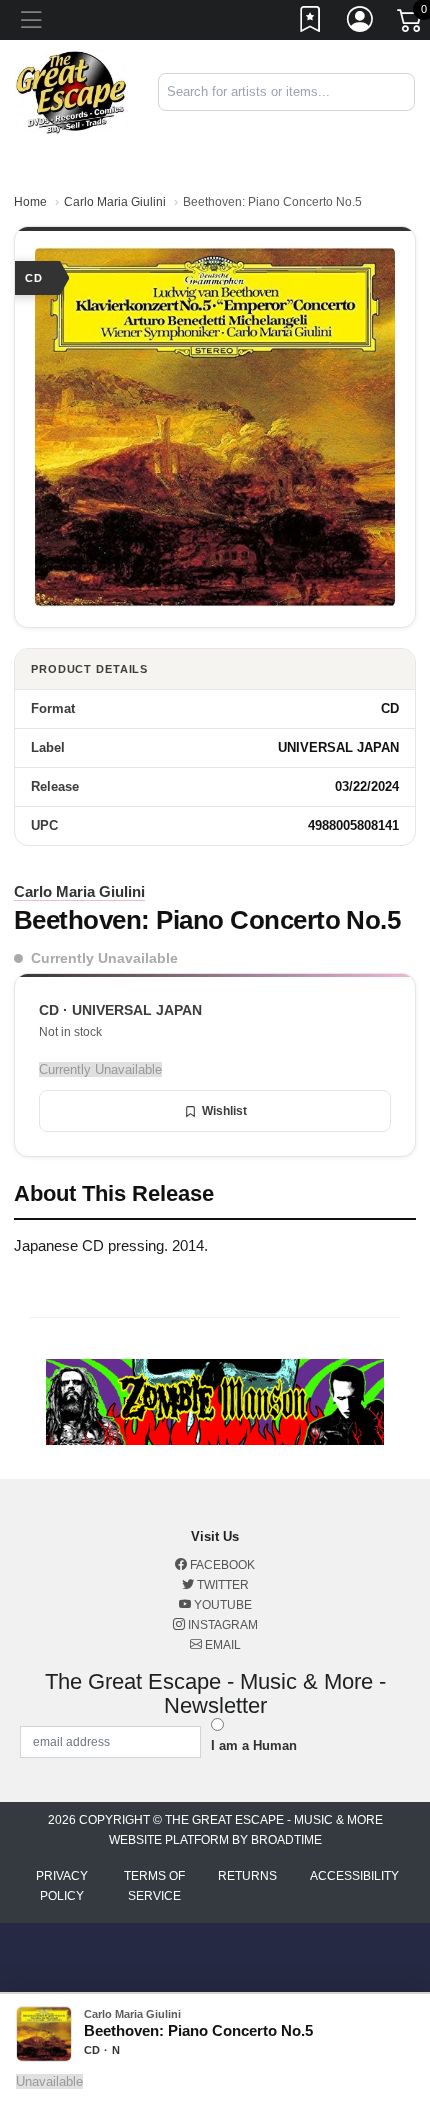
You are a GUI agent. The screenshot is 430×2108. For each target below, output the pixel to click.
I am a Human (254, 1745)
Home (30, 202)
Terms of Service (154, 1886)
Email (221, 1645)
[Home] (71, 90)
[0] (411, 24)
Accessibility (354, 1876)
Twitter (221, 1585)
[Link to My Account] (361, 23)
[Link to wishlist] (311, 23)
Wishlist (224, 1111)
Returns (247, 1876)
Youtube (221, 1605)
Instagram (221, 1625)
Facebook (221, 1565)
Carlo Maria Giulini (115, 202)
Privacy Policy (62, 1886)
